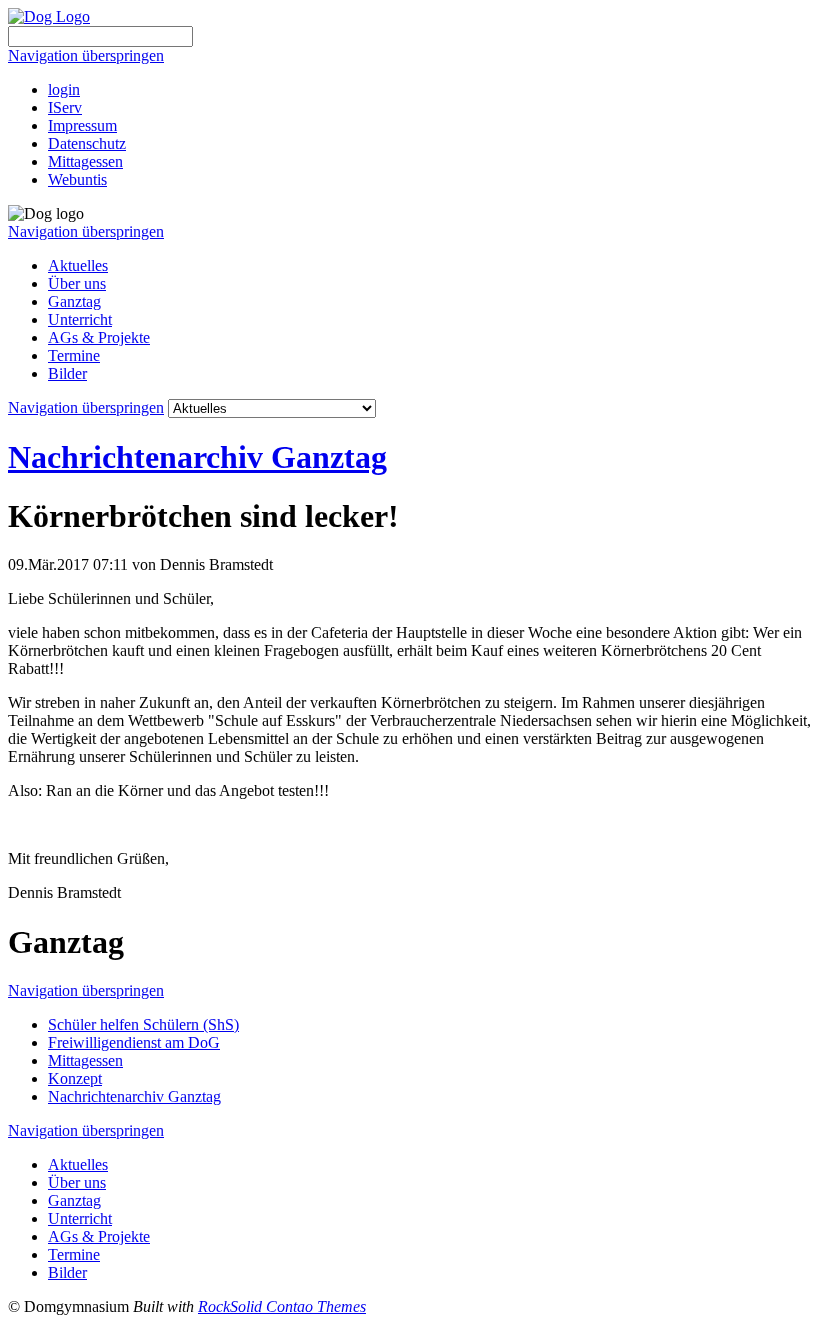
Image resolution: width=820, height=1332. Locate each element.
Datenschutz (87, 143)
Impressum (82, 125)
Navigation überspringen (86, 55)
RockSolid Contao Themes (282, 1306)
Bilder (67, 373)
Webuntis (77, 179)
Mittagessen (85, 161)
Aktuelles (78, 265)
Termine (74, 355)
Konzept (75, 1078)
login (64, 89)
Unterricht (80, 319)
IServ (65, 107)
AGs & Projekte (99, 337)
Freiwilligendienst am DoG (134, 1042)
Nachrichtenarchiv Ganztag (197, 457)
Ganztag (74, 301)
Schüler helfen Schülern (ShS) (143, 1024)
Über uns (77, 283)
